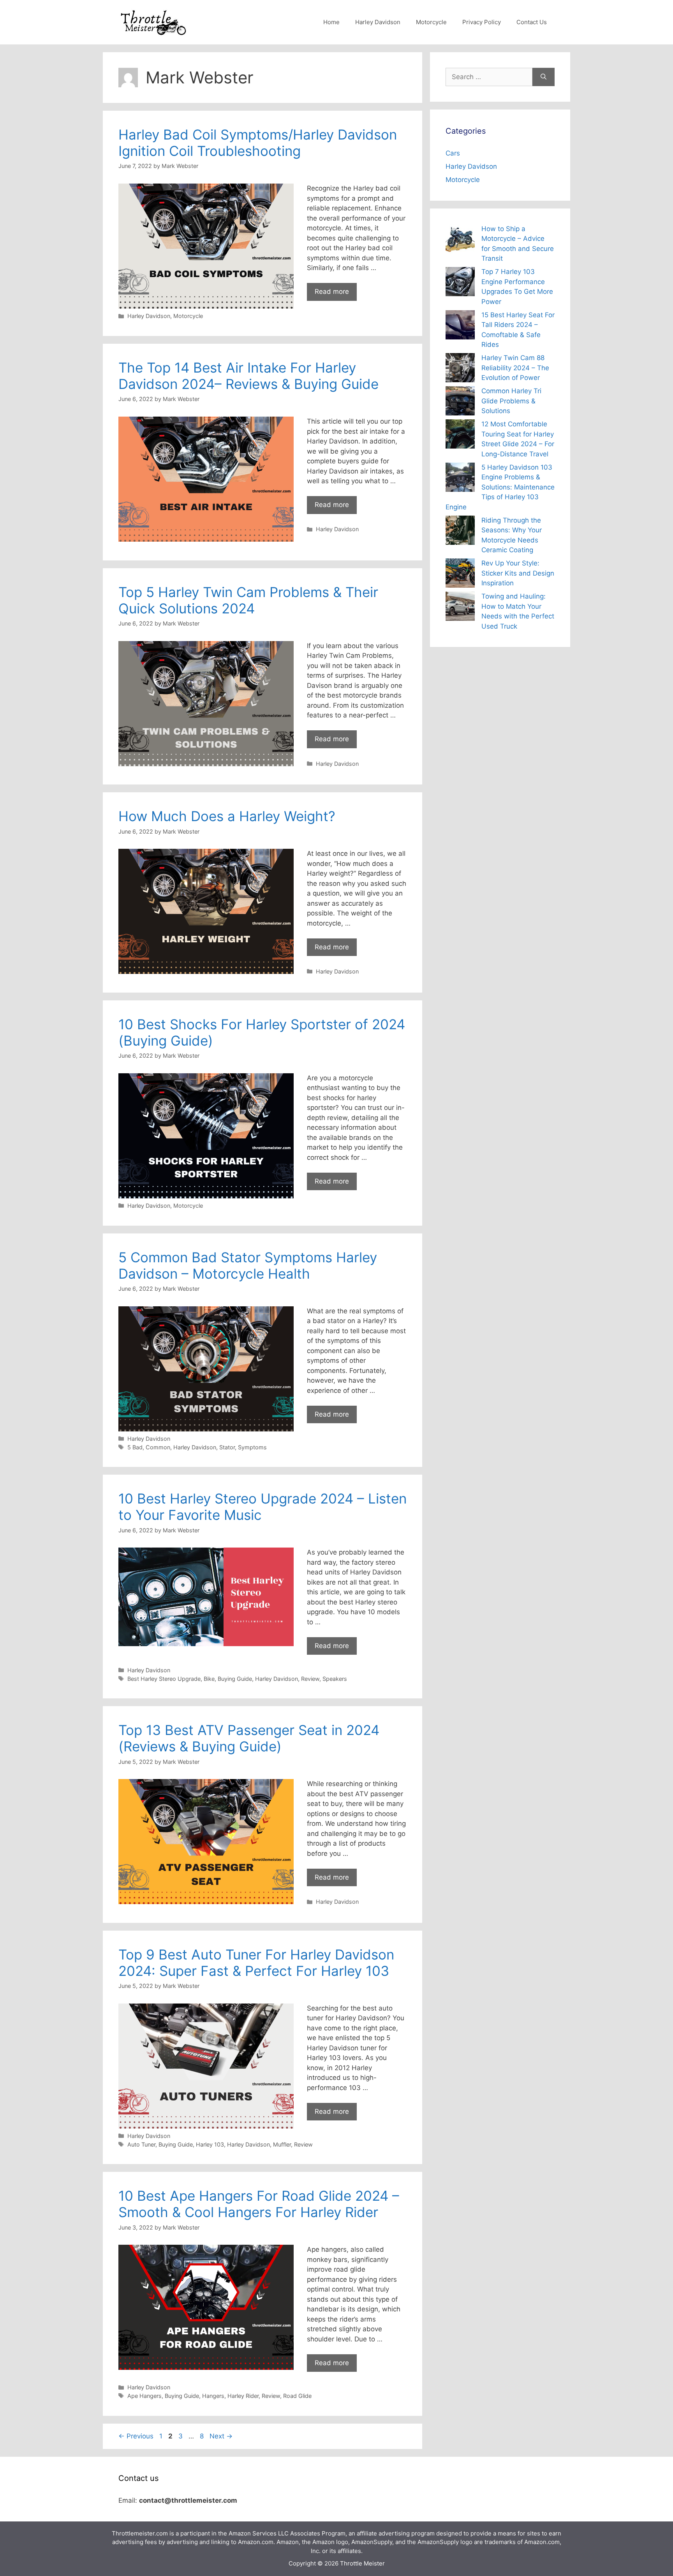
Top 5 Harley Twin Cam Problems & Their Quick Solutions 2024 (248, 600)
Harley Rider (243, 2396)
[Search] (544, 77)
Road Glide (297, 2396)
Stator (227, 1447)
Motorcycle (431, 22)
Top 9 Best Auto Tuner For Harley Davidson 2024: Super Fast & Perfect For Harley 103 (256, 1963)
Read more (332, 292)
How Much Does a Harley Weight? (227, 816)
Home (331, 22)
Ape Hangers (144, 2396)
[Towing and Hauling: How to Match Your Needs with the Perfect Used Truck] (460, 608)
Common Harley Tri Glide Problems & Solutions (511, 401)
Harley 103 (210, 2144)
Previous (136, 2436)
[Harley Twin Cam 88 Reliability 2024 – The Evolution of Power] (460, 369)
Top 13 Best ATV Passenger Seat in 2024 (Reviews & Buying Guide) (249, 1738)
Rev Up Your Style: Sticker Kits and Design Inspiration (518, 573)
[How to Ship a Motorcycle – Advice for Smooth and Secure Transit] (460, 240)
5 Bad (135, 1447)
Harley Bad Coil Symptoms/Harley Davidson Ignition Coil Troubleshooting (258, 143)
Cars (453, 153)
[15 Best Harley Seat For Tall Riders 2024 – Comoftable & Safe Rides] (460, 326)
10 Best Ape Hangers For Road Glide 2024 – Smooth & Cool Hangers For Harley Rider (259, 2204)
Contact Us (532, 22)
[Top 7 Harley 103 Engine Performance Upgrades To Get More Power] (460, 283)
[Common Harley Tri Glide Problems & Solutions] (460, 402)
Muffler (282, 2144)
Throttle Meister (362, 2563)
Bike (209, 1679)
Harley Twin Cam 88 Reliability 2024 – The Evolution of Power (515, 368)
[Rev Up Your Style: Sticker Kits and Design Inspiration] (460, 575)
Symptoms (252, 1447)
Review (310, 1679)
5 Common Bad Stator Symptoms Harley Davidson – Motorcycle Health (248, 1265)
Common (158, 1447)
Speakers (335, 1679)
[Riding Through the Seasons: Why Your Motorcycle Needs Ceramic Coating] (460, 532)
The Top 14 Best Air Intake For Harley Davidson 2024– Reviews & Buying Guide (252, 376)
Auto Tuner (141, 2144)
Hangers (213, 2396)
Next (221, 2436)
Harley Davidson (378, 22)
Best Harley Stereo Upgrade (164, 1679)
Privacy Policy (482, 22)
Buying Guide (235, 1679)
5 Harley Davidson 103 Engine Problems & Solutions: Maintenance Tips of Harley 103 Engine (500, 487)
